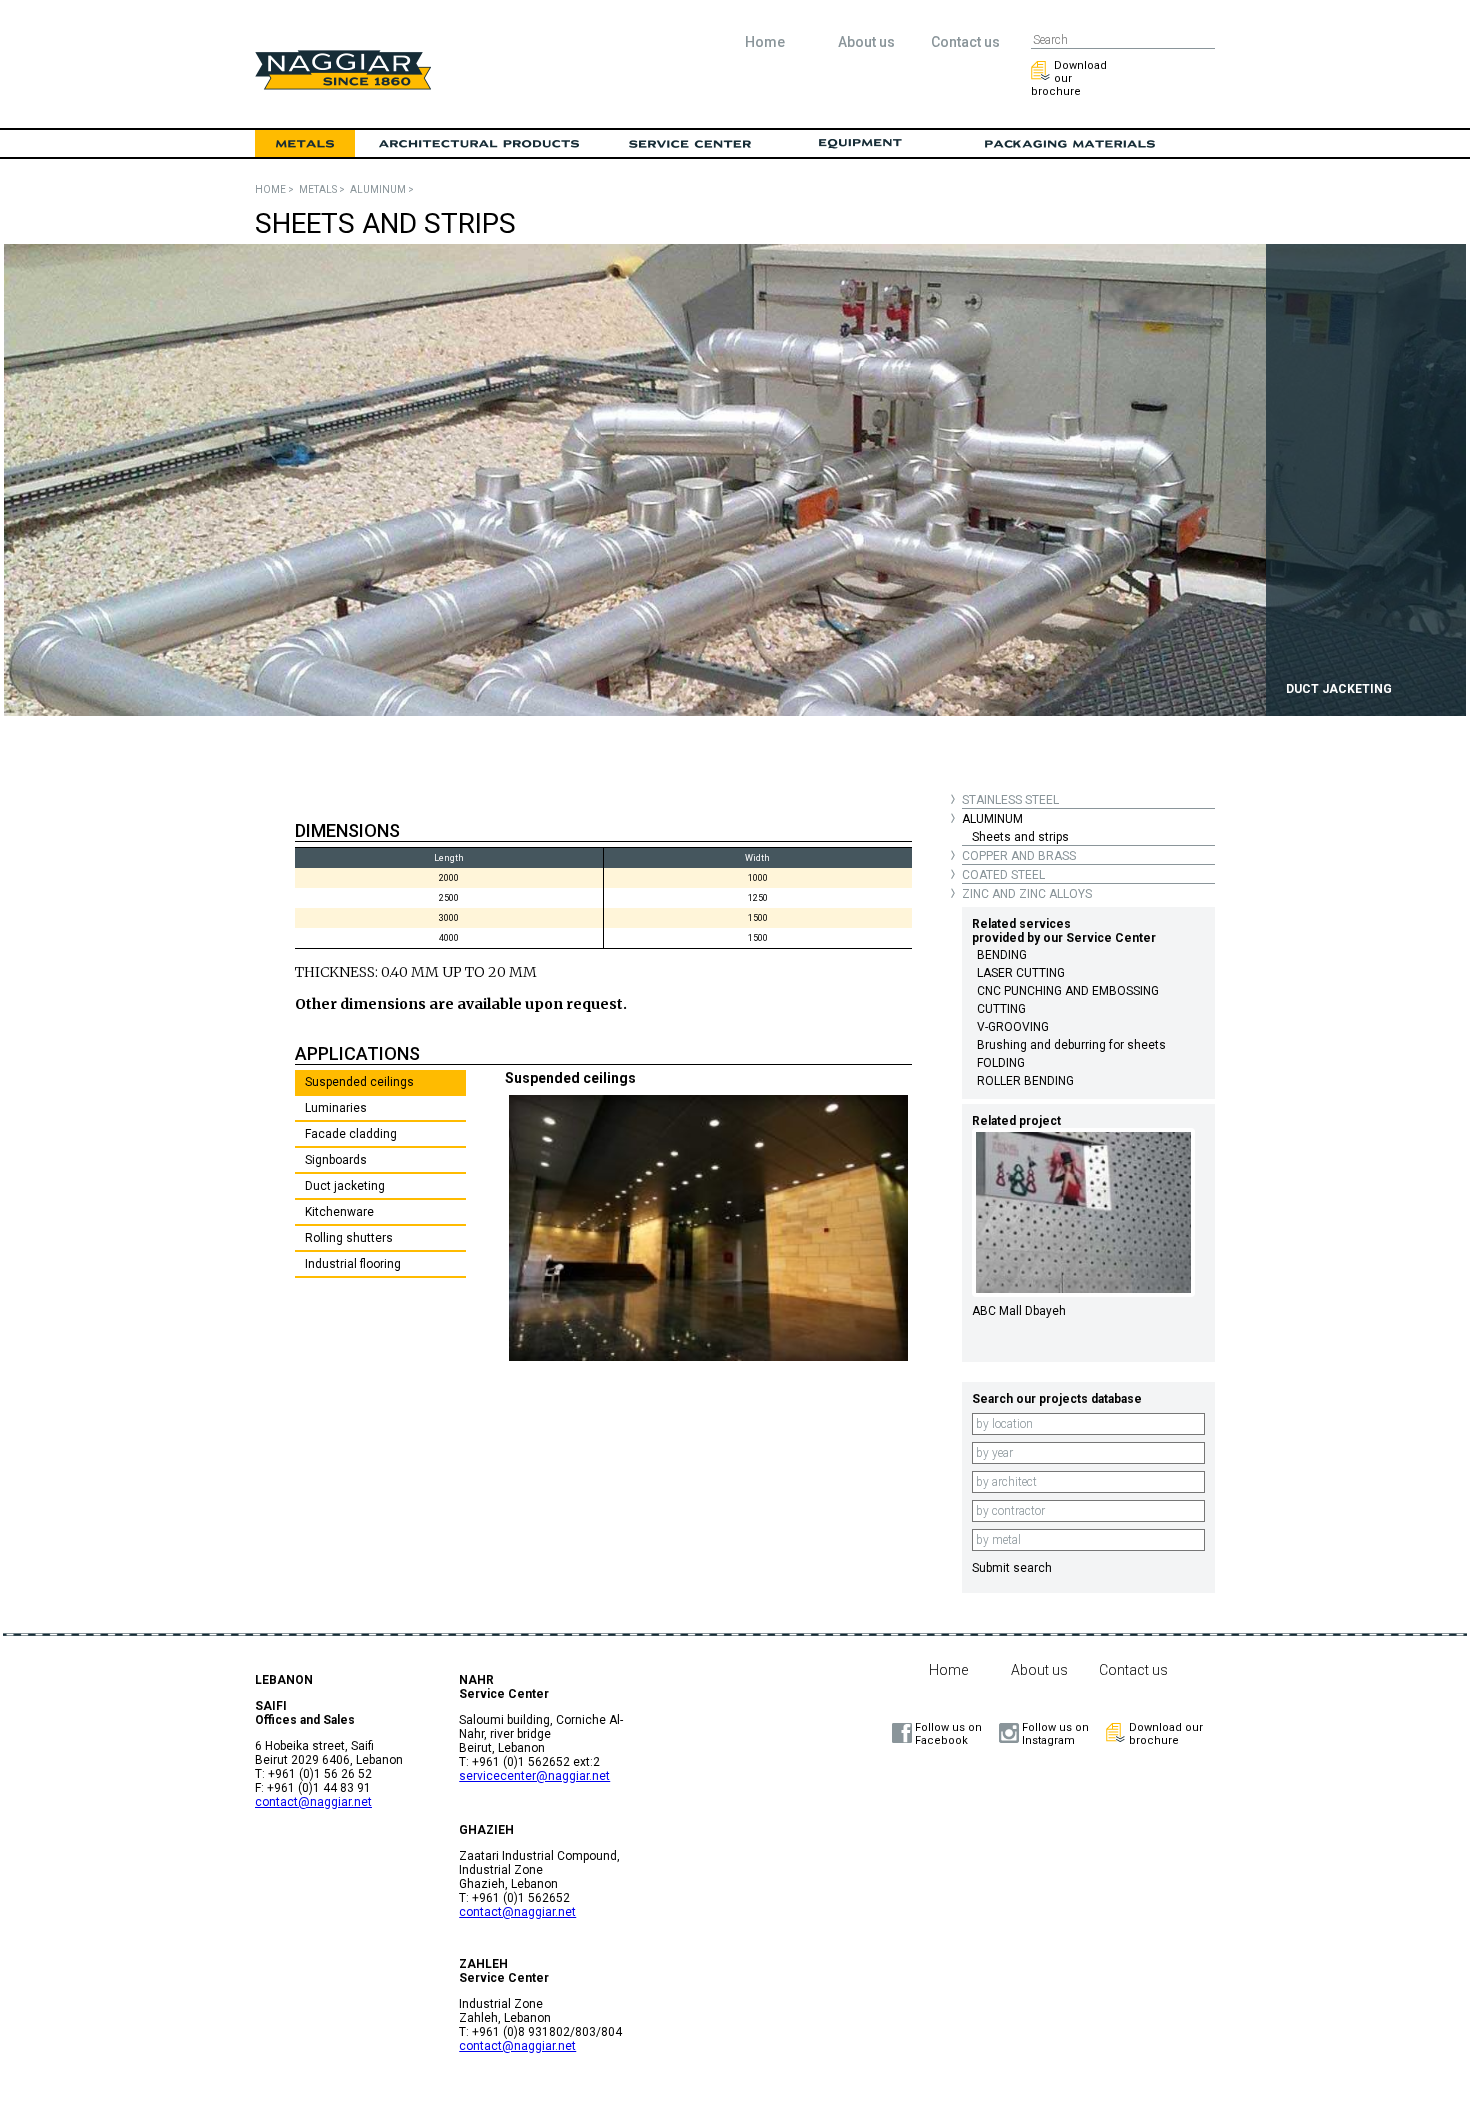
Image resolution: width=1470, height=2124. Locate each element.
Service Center (690, 144)
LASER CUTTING (1021, 973)
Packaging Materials (1070, 144)
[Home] (343, 85)
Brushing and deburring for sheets (1071, 1045)
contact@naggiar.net (313, 1802)
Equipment (860, 144)
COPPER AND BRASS (1019, 856)
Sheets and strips (1020, 837)
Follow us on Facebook (948, 1734)
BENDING (1002, 955)
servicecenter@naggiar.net (534, 1776)
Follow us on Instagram (1055, 1734)
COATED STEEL (1003, 875)
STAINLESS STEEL (1010, 800)
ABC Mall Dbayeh (1019, 1311)
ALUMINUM (992, 819)
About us (866, 42)
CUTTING (1001, 1009)
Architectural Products (480, 144)
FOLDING (1001, 1063)
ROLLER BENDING (1025, 1081)
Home (765, 42)
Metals (305, 144)
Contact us (965, 42)
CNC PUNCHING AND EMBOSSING (1068, 991)
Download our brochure (1069, 78)
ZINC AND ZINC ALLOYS (1027, 894)
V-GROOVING (1013, 1027)
